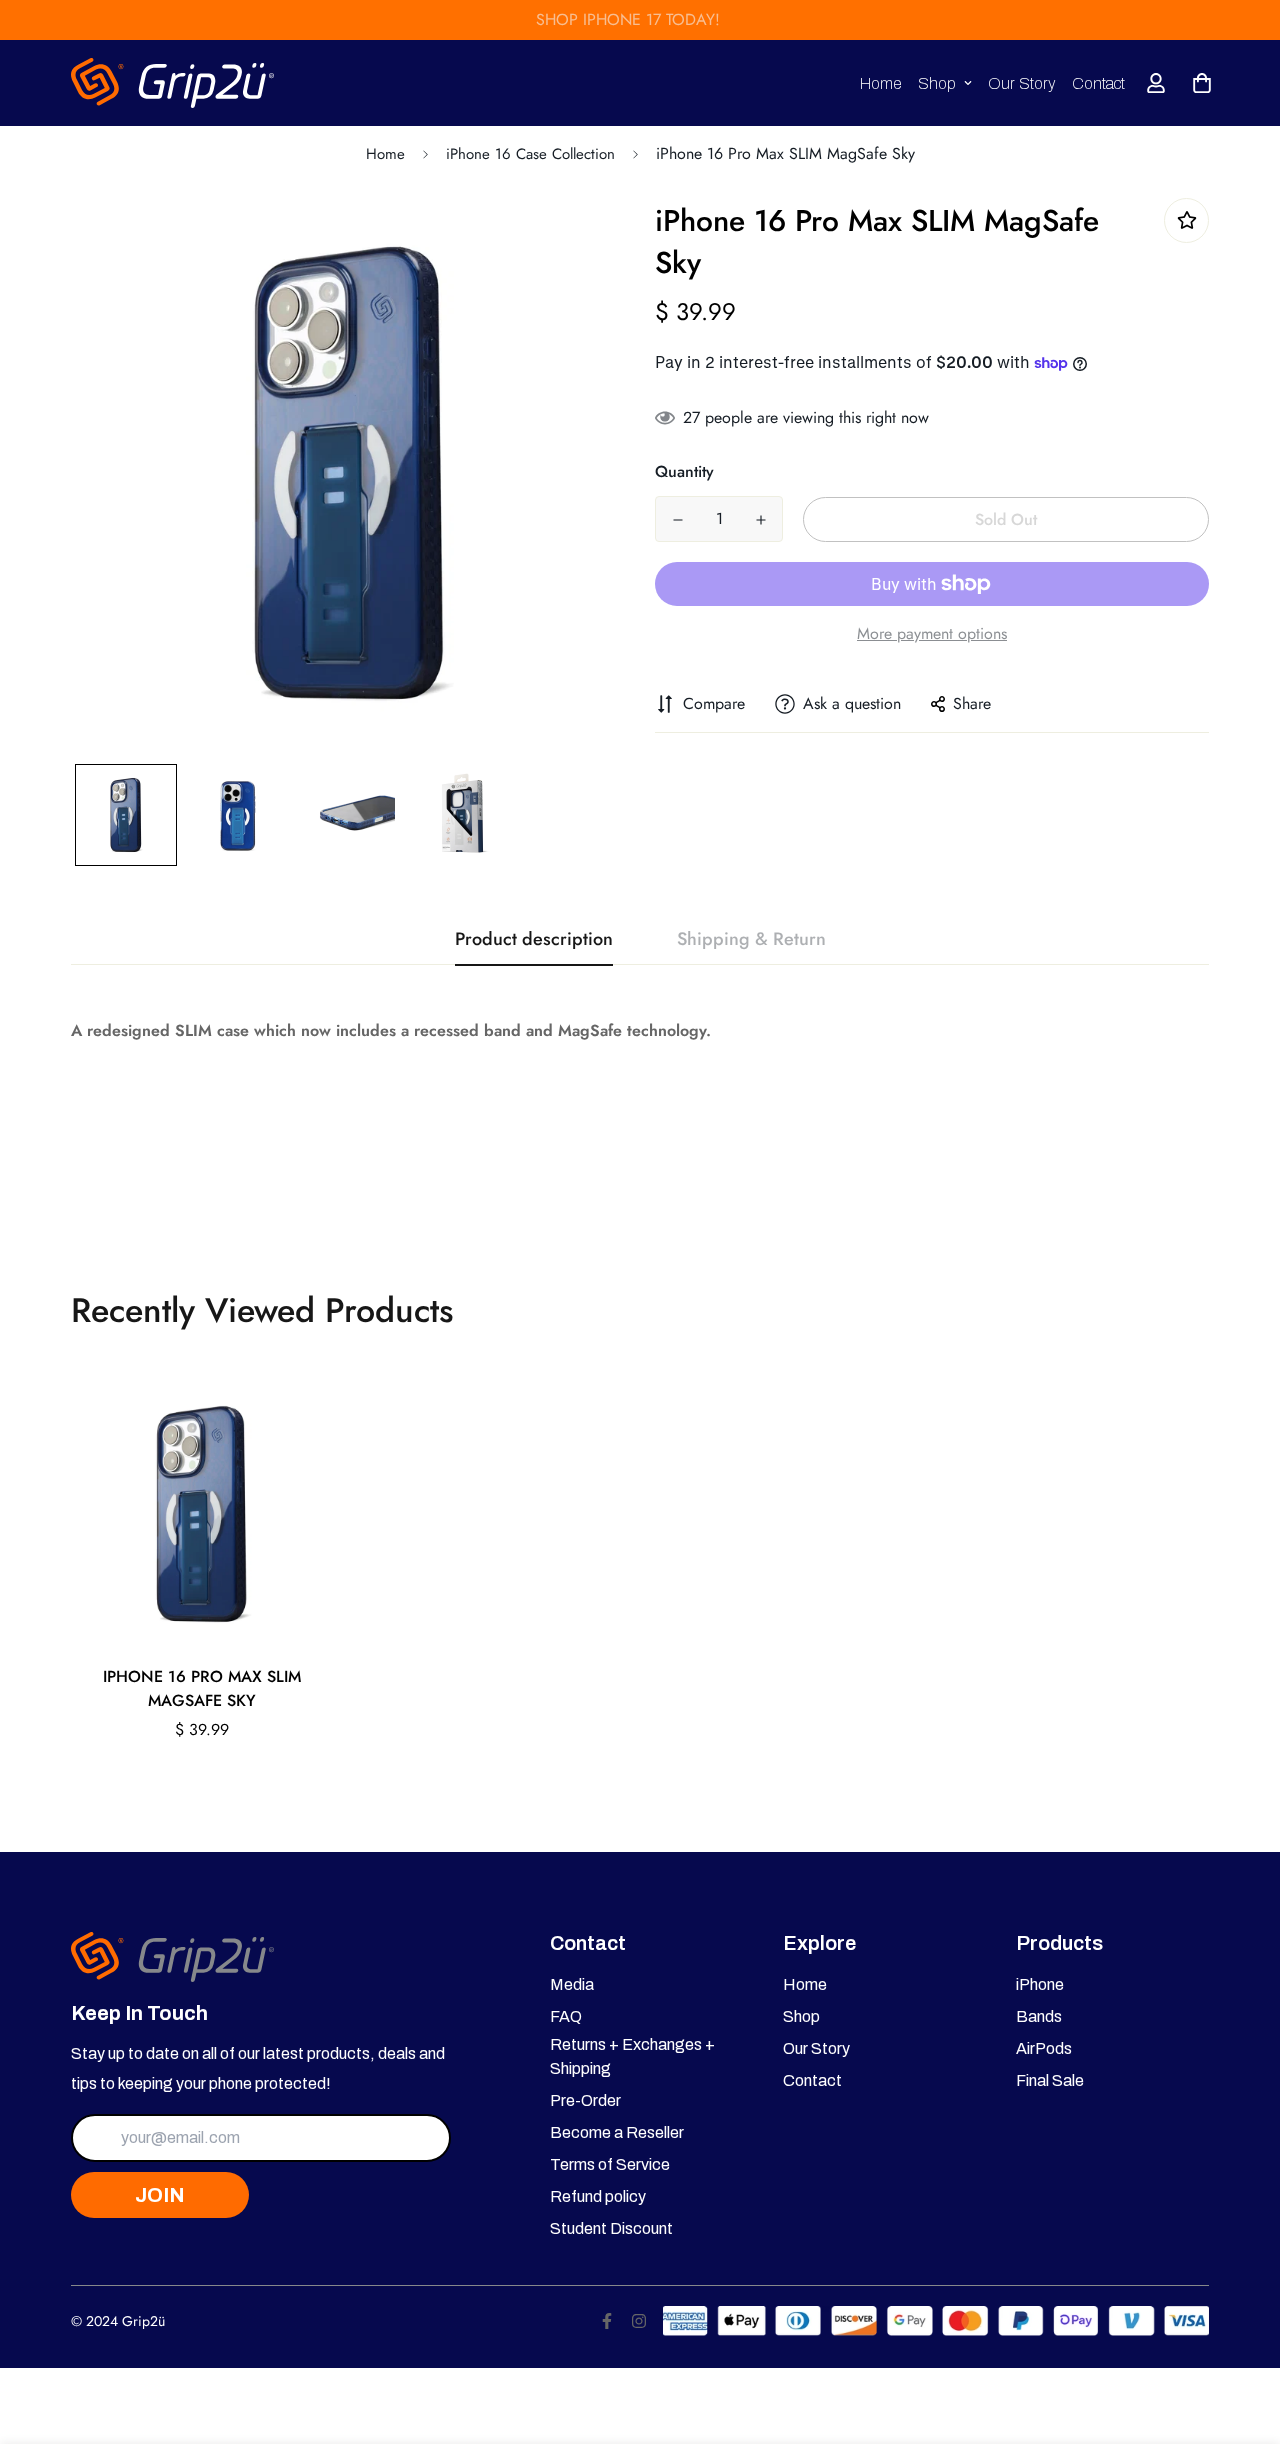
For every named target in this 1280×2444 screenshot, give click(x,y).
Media (572, 1984)
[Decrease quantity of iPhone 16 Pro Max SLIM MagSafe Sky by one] (677, 520)
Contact (1098, 83)
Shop (937, 83)
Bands (1039, 2016)
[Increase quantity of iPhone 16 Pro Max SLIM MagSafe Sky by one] (760, 520)
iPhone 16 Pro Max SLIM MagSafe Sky (202, 1688)
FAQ (566, 2016)
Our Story (1022, 83)
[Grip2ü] (173, 83)
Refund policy (598, 2196)
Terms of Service (610, 2164)
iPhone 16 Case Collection (530, 154)
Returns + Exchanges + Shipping (632, 2056)
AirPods (1044, 2048)
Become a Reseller (617, 2132)
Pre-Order (585, 2100)
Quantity (684, 471)
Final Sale (1050, 2080)
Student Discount (611, 2228)
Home (881, 83)
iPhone (1040, 1984)
